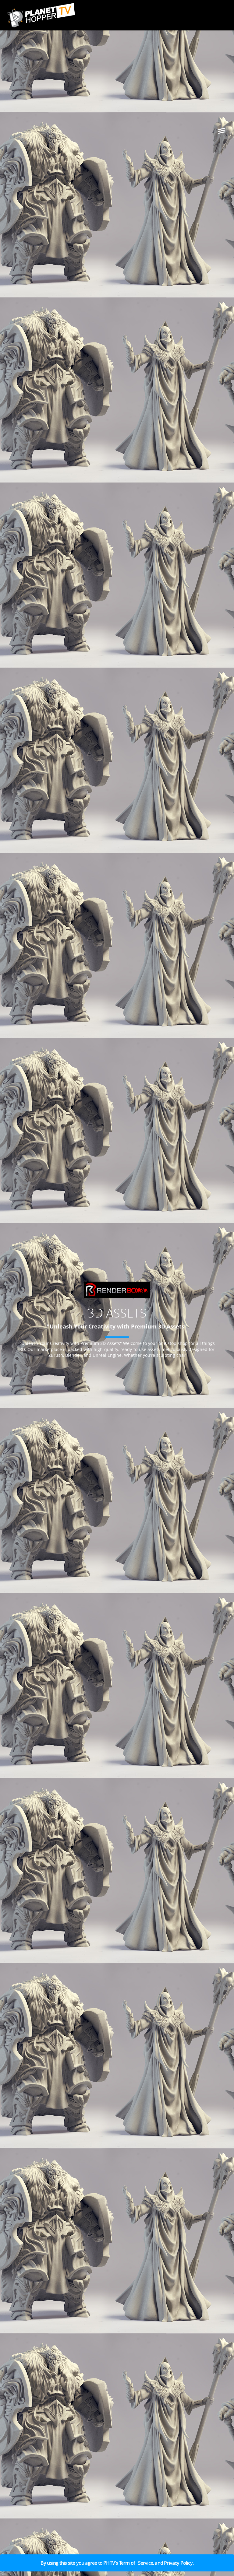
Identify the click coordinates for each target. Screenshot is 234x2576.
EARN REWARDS (31, 2565)
